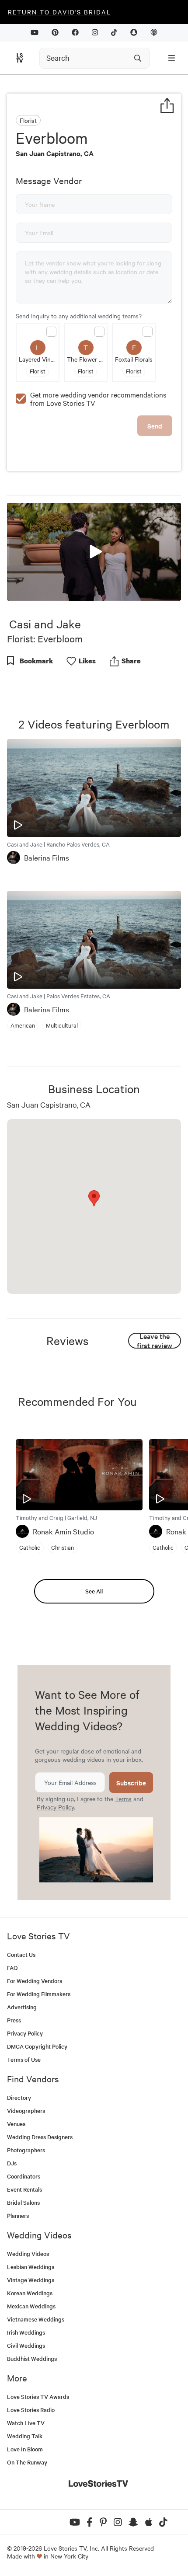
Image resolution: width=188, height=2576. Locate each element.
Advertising (22, 2007)
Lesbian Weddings (31, 2267)
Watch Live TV (26, 2423)
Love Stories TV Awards (38, 2396)
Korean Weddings (30, 2293)
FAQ (12, 1968)
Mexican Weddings (31, 2306)
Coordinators (24, 2176)
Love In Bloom (25, 2449)
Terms (123, 1799)
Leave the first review (155, 1341)
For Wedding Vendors (35, 1981)
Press (14, 2020)
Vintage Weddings (31, 2280)
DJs (12, 2163)
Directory (19, 2097)
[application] (94, 552)
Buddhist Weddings (32, 2358)
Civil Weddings (26, 2345)
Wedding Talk (25, 2436)
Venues (16, 2124)
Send (155, 426)
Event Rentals (24, 2189)
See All (94, 1591)
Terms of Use (24, 2059)
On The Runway (27, 2462)
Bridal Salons (23, 2202)
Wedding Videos (28, 2254)
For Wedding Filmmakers (39, 1994)
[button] (94, 551)
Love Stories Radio (31, 2410)
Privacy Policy (55, 1807)
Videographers (26, 2111)
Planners (18, 2215)
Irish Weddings (26, 2332)
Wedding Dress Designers (40, 2137)
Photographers (26, 2150)
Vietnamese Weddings (36, 2319)
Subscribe (131, 1783)
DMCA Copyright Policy (37, 2046)
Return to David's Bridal (59, 12)
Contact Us (21, 1954)
